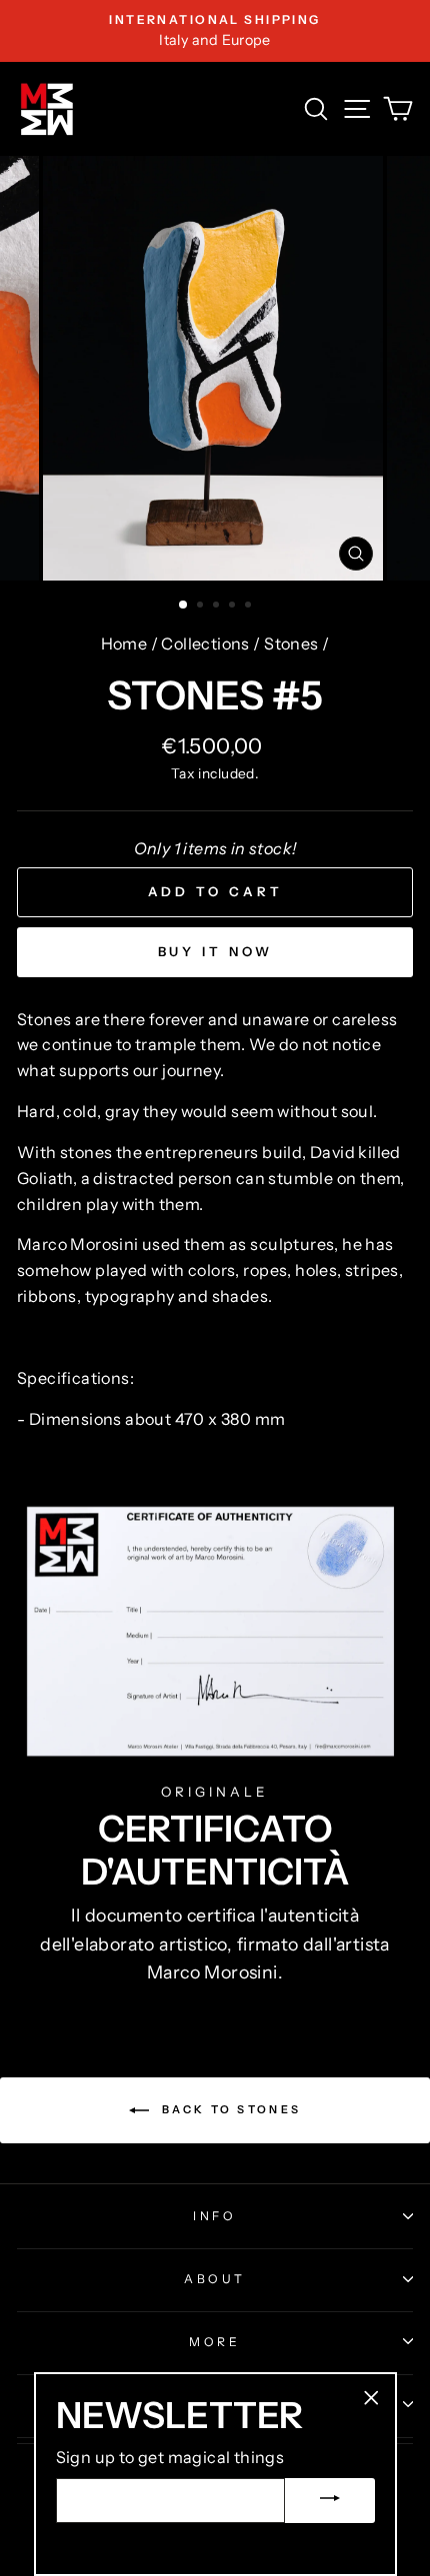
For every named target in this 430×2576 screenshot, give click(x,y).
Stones (291, 644)
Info (215, 2216)
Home (124, 644)
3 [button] (218, 607)
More (215, 2342)
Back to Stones (229, 2108)
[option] (215, 31)
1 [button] (184, 606)
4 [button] (234, 607)
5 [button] (250, 607)
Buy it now (215, 951)
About (215, 2279)
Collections (205, 644)
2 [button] (202, 607)
